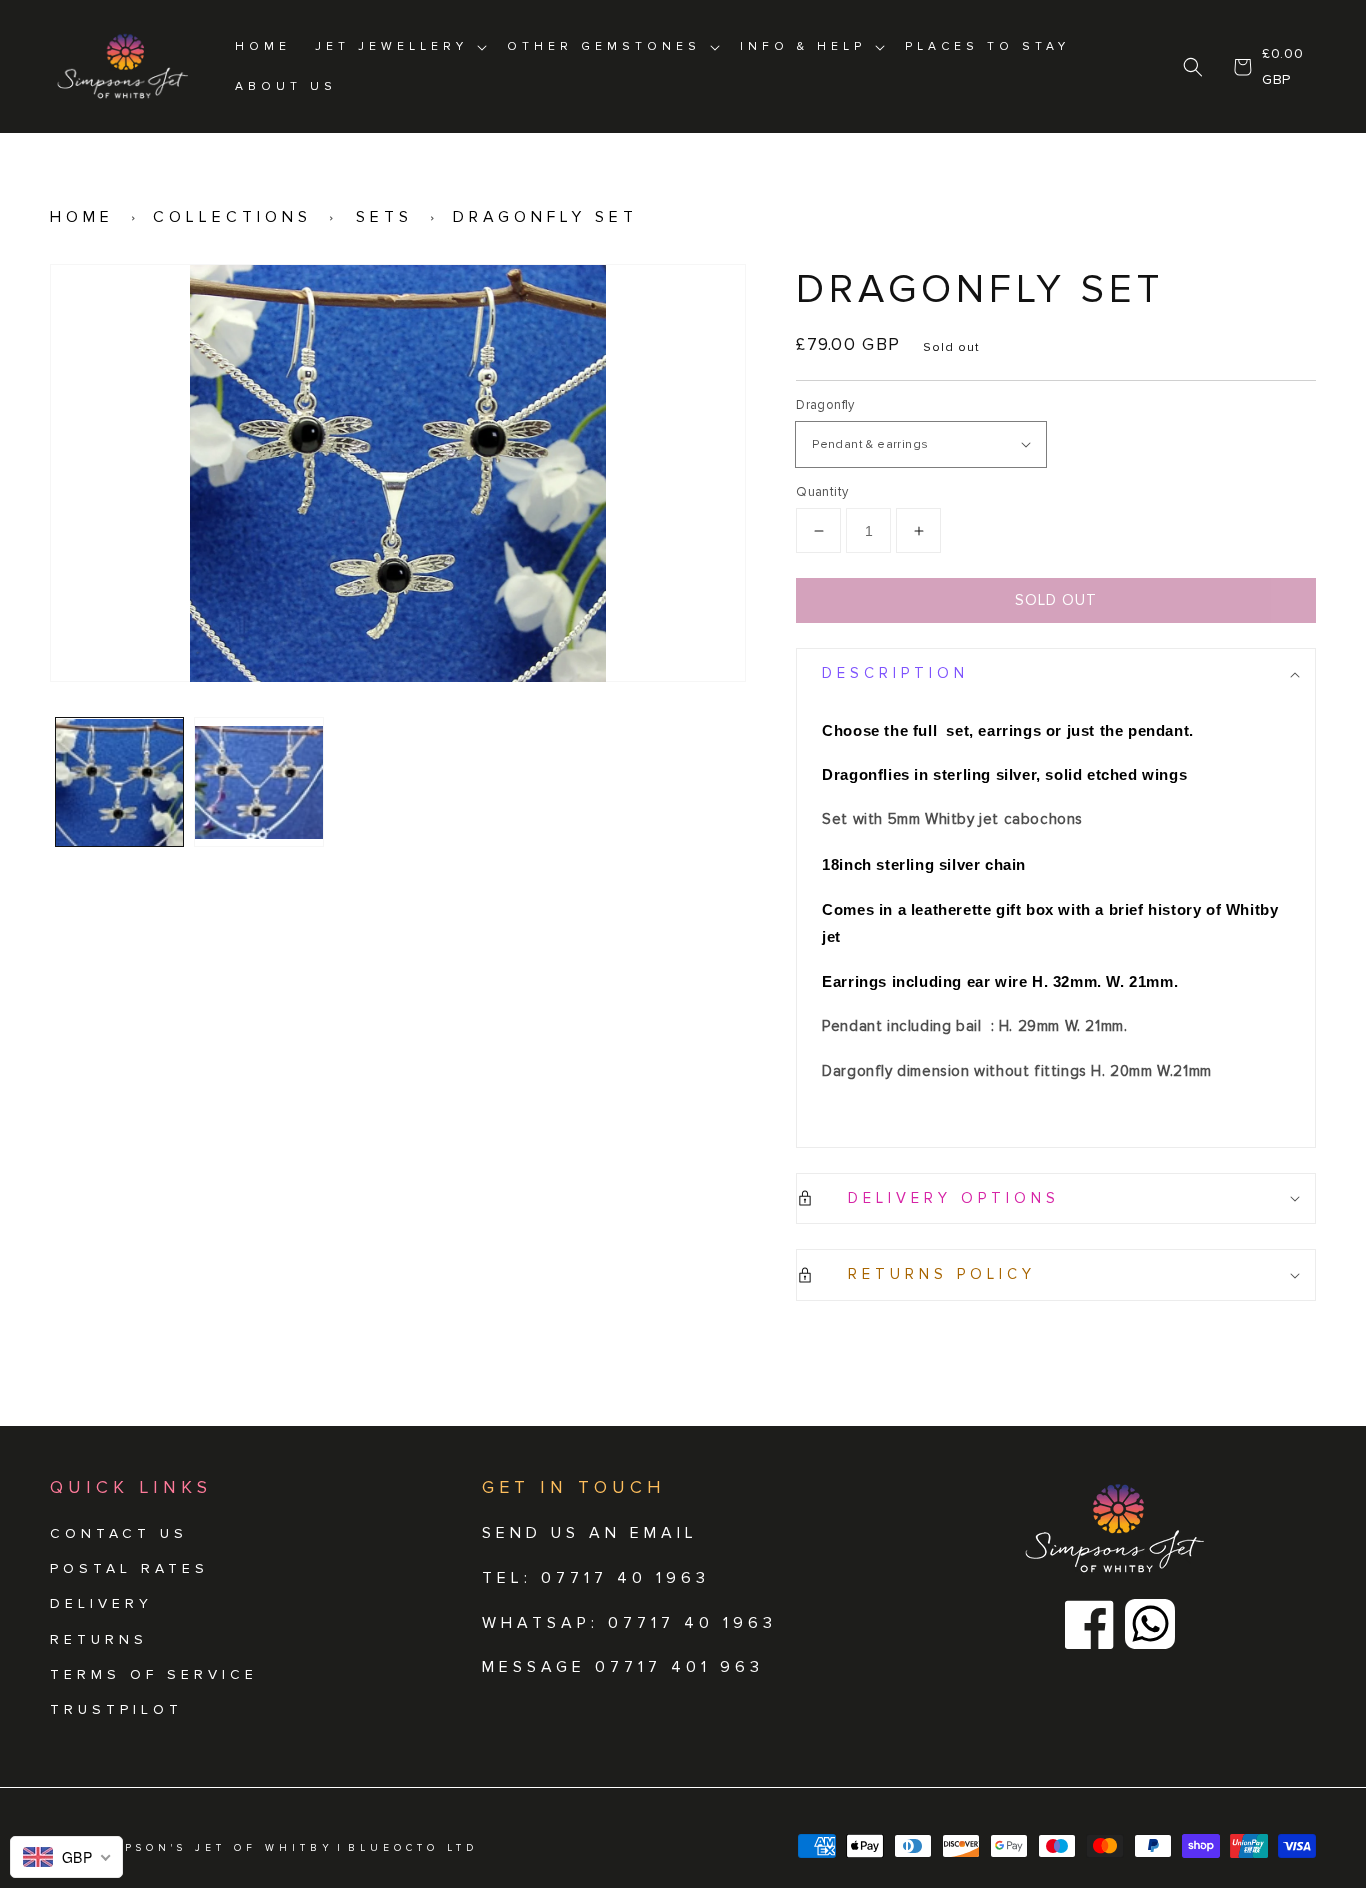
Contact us (119, 1533)
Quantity (822, 492)
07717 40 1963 (692, 1623)
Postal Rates (129, 1568)
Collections (232, 217)
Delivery (101, 1603)
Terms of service (154, 1674)
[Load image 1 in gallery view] (119, 782)
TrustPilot (116, 1709)
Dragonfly (825, 405)
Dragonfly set (545, 217)
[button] (1193, 67)
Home (82, 217)
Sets (384, 217)
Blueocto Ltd (413, 1848)
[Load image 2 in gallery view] (258, 782)
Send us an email (590, 1533)
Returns (99, 1639)
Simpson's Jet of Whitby (213, 1848)
